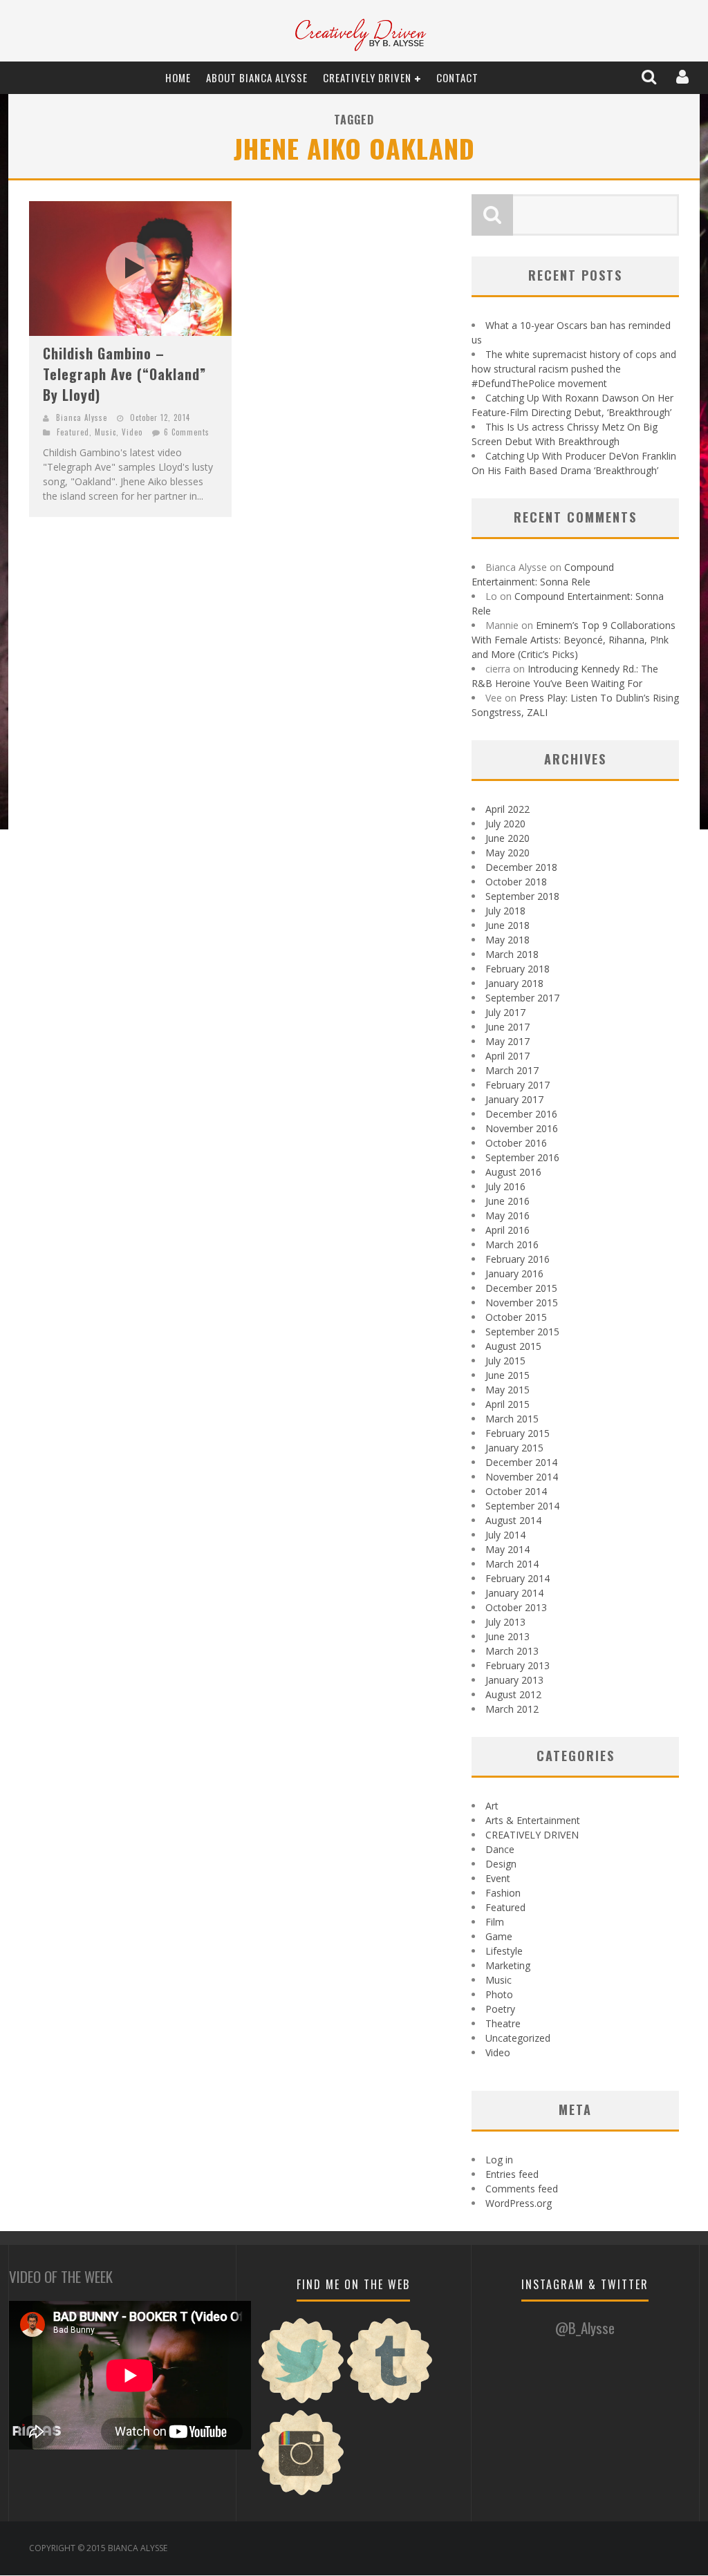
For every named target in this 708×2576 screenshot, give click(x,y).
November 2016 (522, 1128)
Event (498, 1878)
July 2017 (505, 1012)
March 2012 (512, 1709)
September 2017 (522, 998)
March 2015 (512, 1419)
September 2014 (522, 1506)
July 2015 (505, 1361)
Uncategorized (518, 2038)
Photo (499, 1994)
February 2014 (518, 1578)
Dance (500, 1849)
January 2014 (514, 1593)
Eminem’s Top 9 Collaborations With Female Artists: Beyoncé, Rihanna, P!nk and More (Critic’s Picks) (574, 640)
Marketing (508, 1965)
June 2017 (507, 1027)
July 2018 (505, 911)
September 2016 (522, 1157)
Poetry (500, 2009)
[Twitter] (301, 2401)
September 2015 (522, 1332)
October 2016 (516, 1143)
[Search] (650, 77)
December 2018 (521, 867)
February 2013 (518, 1665)
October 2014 (516, 1491)
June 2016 (507, 1201)
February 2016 (518, 1259)
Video (132, 432)
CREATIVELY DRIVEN (367, 77)
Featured (73, 432)
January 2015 (514, 1448)
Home (178, 77)
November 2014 (522, 1477)
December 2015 (521, 1288)
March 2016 (512, 1244)
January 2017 (514, 1099)
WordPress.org (519, 2203)
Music (105, 432)
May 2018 (507, 940)
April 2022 (507, 809)
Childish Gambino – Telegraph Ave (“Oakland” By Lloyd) (124, 374)
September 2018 (522, 896)
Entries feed (512, 2174)
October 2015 (516, 1317)
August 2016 (513, 1172)
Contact (457, 77)
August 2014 (513, 1520)
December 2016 (521, 1114)
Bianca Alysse (82, 417)
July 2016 (505, 1186)
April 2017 (507, 1056)
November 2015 (522, 1303)
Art (492, 1806)
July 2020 (505, 824)
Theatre (503, 2023)
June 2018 (507, 925)
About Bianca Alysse (257, 77)
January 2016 (514, 1273)
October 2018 (516, 882)
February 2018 (518, 969)
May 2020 (507, 853)
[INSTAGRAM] (301, 2493)
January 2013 (514, 1680)
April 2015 (507, 1404)
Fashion (503, 1893)
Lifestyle (504, 1951)
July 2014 (505, 1535)
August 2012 (513, 1694)
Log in (499, 2160)
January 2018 (514, 983)
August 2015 (513, 1346)
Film (495, 1922)
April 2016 (507, 1230)
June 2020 (507, 838)
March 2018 (512, 954)
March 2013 (512, 1651)
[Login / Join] (684, 77)
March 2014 (512, 1564)
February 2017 (518, 1085)
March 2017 (512, 1070)
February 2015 (518, 1433)
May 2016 (507, 1215)
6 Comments (187, 432)
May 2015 (507, 1390)
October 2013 (516, 1607)
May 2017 (507, 1041)
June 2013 (507, 1636)
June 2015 (507, 1375)
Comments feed (522, 2189)
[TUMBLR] (390, 2401)
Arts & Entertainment (533, 1820)
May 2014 (507, 1549)
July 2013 (505, 1622)
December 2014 (521, 1462)
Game (499, 1936)
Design (501, 1864)
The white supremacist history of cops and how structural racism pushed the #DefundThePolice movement (574, 369)
